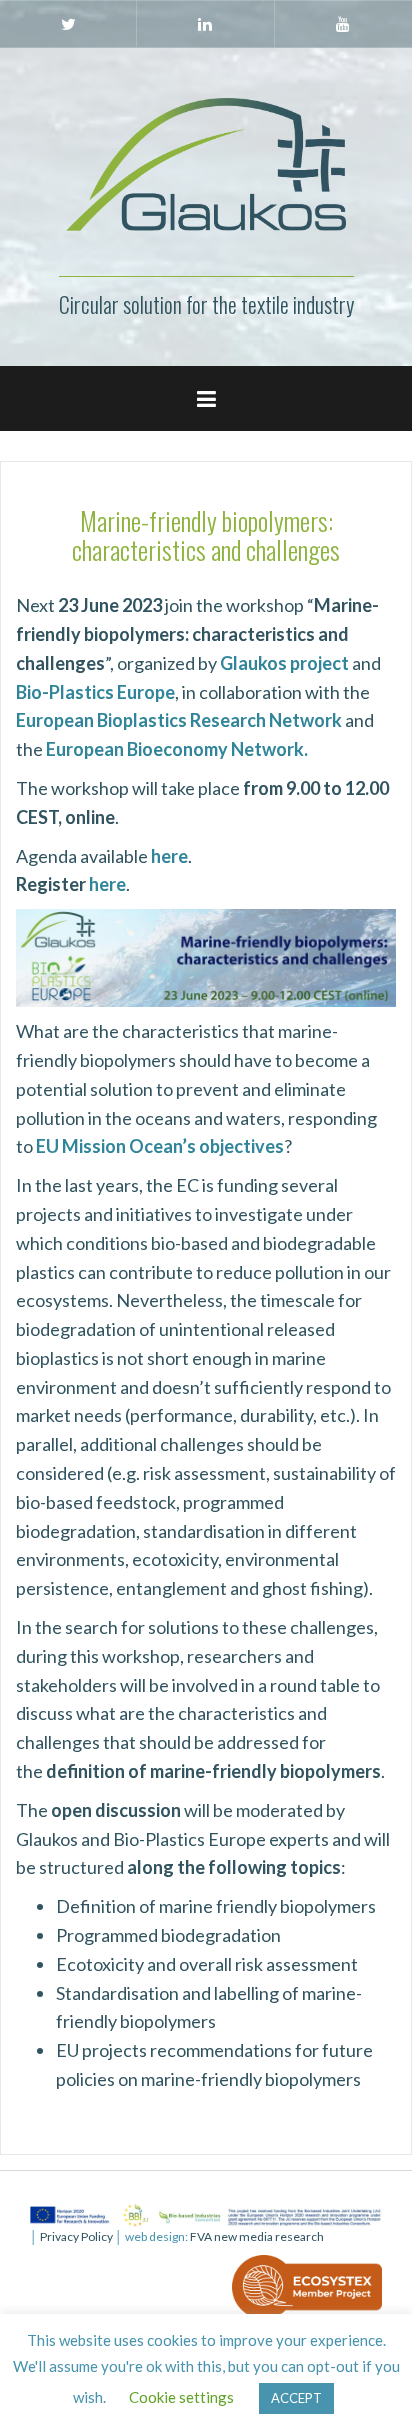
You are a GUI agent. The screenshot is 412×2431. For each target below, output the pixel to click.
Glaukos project (284, 663)
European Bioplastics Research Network (179, 720)
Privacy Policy (76, 2236)
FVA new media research (256, 2236)
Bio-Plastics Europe (95, 692)
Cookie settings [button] (181, 2397)
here (107, 884)
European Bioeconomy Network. (177, 749)
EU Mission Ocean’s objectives (160, 1146)
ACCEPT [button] (296, 2398)
